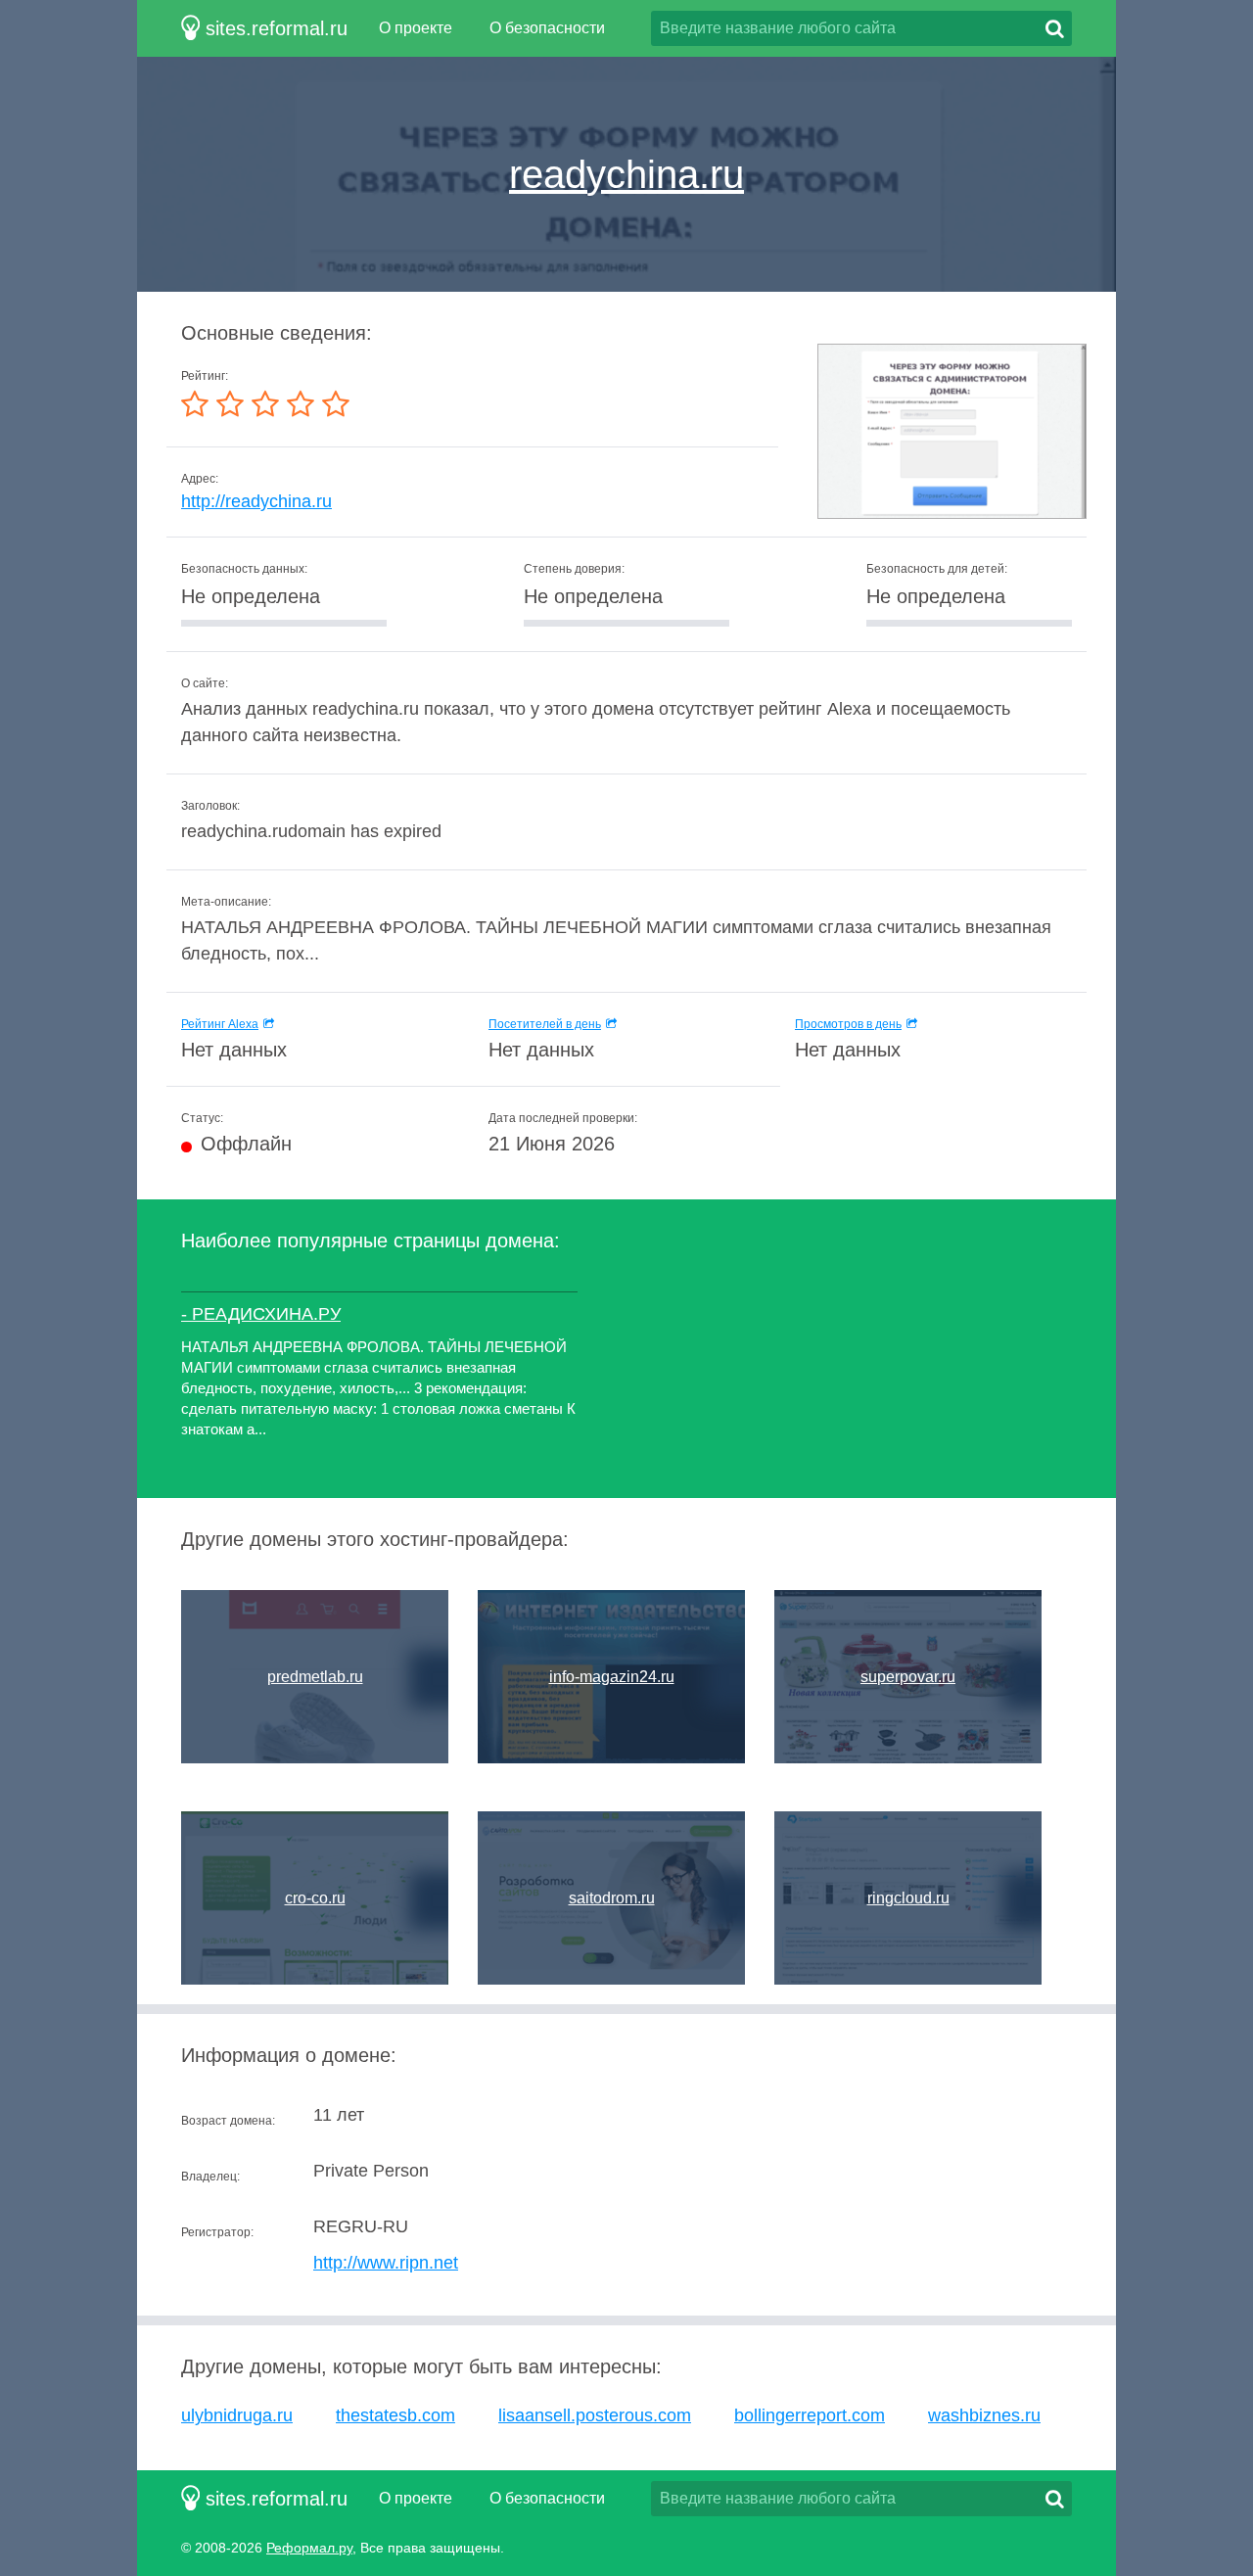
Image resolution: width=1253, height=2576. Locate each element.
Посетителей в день (545, 1024)
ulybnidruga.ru (237, 2415)
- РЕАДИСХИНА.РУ (261, 1314)
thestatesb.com (395, 2415)
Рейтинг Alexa (220, 1024)
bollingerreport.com (810, 2415)
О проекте (416, 28)
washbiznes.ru (984, 2415)
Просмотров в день (848, 1024)
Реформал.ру (309, 2548)
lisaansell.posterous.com (595, 2415)
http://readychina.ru (256, 501)
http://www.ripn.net (386, 2263)
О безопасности (547, 28)
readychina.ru (626, 174)
